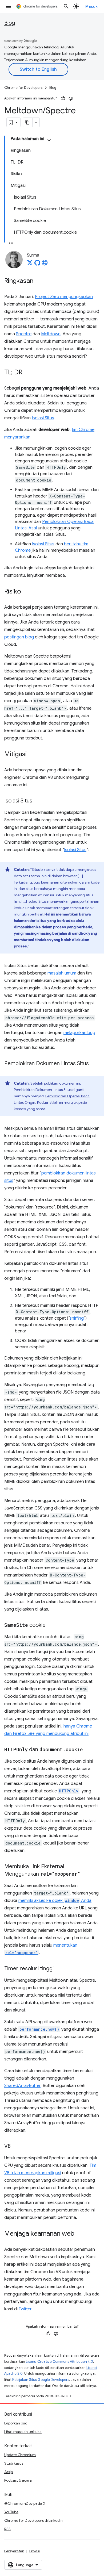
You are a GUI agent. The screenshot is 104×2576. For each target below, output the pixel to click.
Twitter (25, 2309)
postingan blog (19, 637)
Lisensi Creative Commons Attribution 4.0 (59, 2362)
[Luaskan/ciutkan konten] (49, 140)
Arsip (9, 2472)
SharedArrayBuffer (22, 2086)
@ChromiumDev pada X (25, 2503)
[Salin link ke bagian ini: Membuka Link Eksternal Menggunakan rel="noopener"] (86, 1874)
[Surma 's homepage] (45, 264)
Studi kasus (14, 2463)
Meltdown (51, 334)
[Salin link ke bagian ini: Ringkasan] (39, 281)
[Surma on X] (30, 264)
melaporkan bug (79, 1033)
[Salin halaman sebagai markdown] (28, 122)
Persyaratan (14, 2551)
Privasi (35, 2551)
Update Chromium (20, 2455)
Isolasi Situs (43, 418)
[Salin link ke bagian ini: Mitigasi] (32, 755)
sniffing (77, 1318)
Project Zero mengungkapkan (64, 297)
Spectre (24, 334)
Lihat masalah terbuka (23, 2432)
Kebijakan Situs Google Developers (41, 2380)
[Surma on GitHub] (37, 264)
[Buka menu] (9, 6)
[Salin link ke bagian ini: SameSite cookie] (51, 1625)
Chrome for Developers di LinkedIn (33, 2520)
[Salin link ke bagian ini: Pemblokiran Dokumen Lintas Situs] (94, 1064)
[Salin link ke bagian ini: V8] (16, 2147)
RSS (7, 2529)
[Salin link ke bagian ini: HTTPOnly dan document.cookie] (88, 1750)
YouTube (11, 2512)
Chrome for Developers (23, 88)
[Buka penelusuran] (66, 6)
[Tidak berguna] (71, 98)
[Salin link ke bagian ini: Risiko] (26, 592)
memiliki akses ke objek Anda (55, 1901)
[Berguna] (63, 98)
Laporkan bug (16, 2423)
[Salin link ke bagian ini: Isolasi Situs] (38, 801)
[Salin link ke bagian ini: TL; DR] (28, 373)
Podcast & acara (18, 2480)
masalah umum (62, 973)
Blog (10, 23)
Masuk (92, 6)
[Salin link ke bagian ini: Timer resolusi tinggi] (59, 1969)
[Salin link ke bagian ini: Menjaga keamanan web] (80, 2234)
